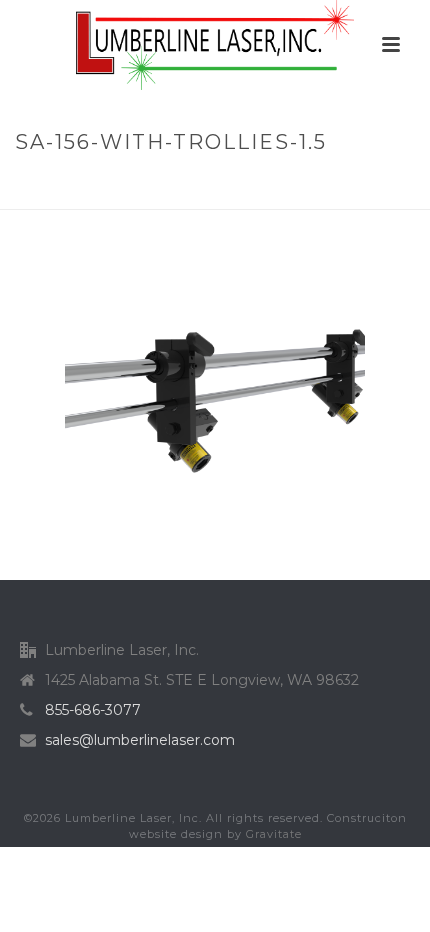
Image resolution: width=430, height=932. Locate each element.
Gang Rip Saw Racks (234, 184)
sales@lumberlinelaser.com (140, 740)
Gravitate (274, 834)
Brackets (112, 184)
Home (43, 184)
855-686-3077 (93, 710)
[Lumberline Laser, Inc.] (214, 45)
